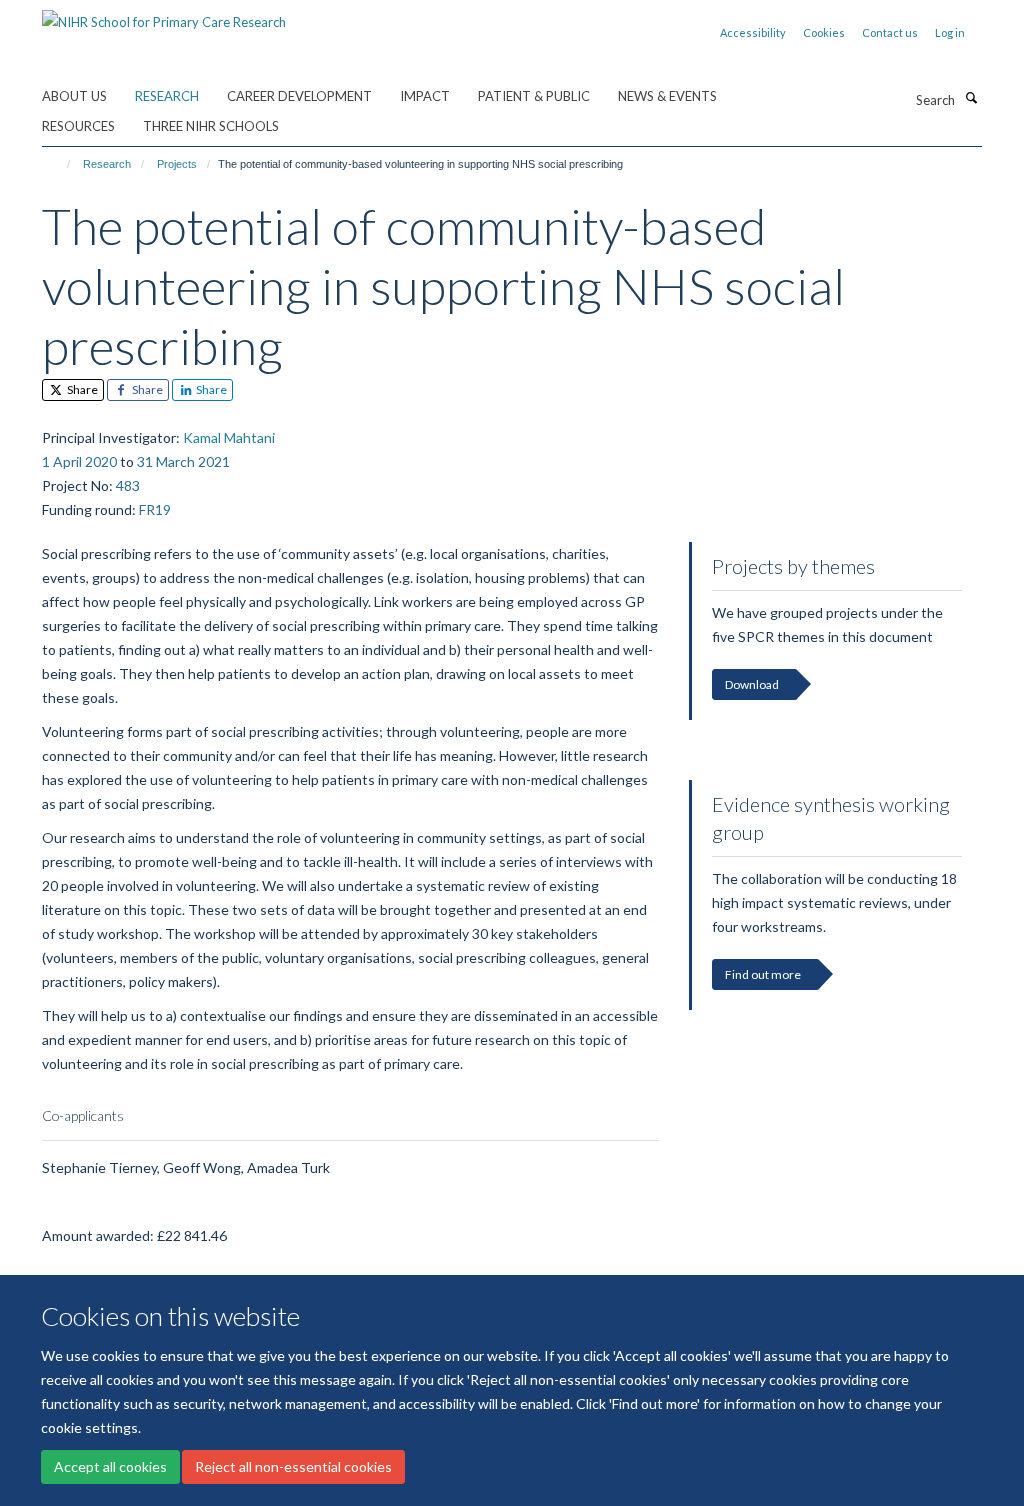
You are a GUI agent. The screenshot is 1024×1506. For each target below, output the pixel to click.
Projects (177, 164)
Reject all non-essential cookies (293, 1466)
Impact (425, 96)
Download (752, 684)
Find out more (763, 974)
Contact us (890, 32)
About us (74, 96)
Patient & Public (534, 96)
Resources (78, 126)
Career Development (299, 96)
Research (167, 96)
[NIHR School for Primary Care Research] (164, 15)
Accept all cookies (110, 1466)
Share (81, 389)
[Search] (971, 98)
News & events (667, 96)
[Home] (59, 164)
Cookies (824, 32)
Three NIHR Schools (211, 126)
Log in (950, 32)
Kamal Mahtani (229, 437)
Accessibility (753, 32)
